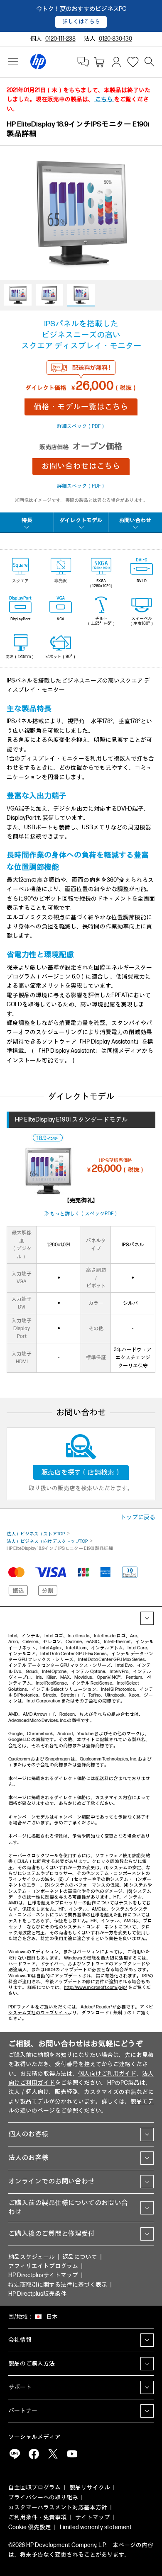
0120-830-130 (115, 39)
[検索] (150, 62)
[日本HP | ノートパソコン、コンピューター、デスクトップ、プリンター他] (38, 62)
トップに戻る (138, 1517)
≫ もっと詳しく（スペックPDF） (81, 1214)
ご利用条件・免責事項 (37, 2517)
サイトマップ (93, 2517)
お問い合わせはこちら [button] (81, 466)
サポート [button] (20, 2387)
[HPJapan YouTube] (72, 2454)
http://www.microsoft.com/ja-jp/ (96, 1987)
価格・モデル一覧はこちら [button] (81, 407)
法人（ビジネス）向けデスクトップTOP (47, 1541)
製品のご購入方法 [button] (32, 2364)
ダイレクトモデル (81, 520)
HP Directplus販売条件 (37, 2294)
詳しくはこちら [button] (81, 22)
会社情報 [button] (20, 2340)
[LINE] (15, 2454)
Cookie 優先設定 (30, 2527)
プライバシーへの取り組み (43, 2497)
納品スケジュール (32, 2257)
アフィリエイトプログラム (43, 2266)
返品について (80, 2257)
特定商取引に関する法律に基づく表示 (58, 2285)
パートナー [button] (23, 2411)
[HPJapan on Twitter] (53, 2454)
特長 (27, 520)
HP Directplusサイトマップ (43, 2275)
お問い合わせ (135, 520)
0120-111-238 (60, 39)
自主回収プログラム (34, 2487)
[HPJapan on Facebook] (34, 2454)
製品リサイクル (90, 2487)
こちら (104, 99)
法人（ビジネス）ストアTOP (36, 1534)
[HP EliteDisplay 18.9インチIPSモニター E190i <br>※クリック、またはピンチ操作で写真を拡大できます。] (81, 271)
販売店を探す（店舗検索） (81, 1473)
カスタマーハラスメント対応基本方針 (58, 2507)
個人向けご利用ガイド (107, 2074)
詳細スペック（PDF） (81, 426)
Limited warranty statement (96, 2527)
